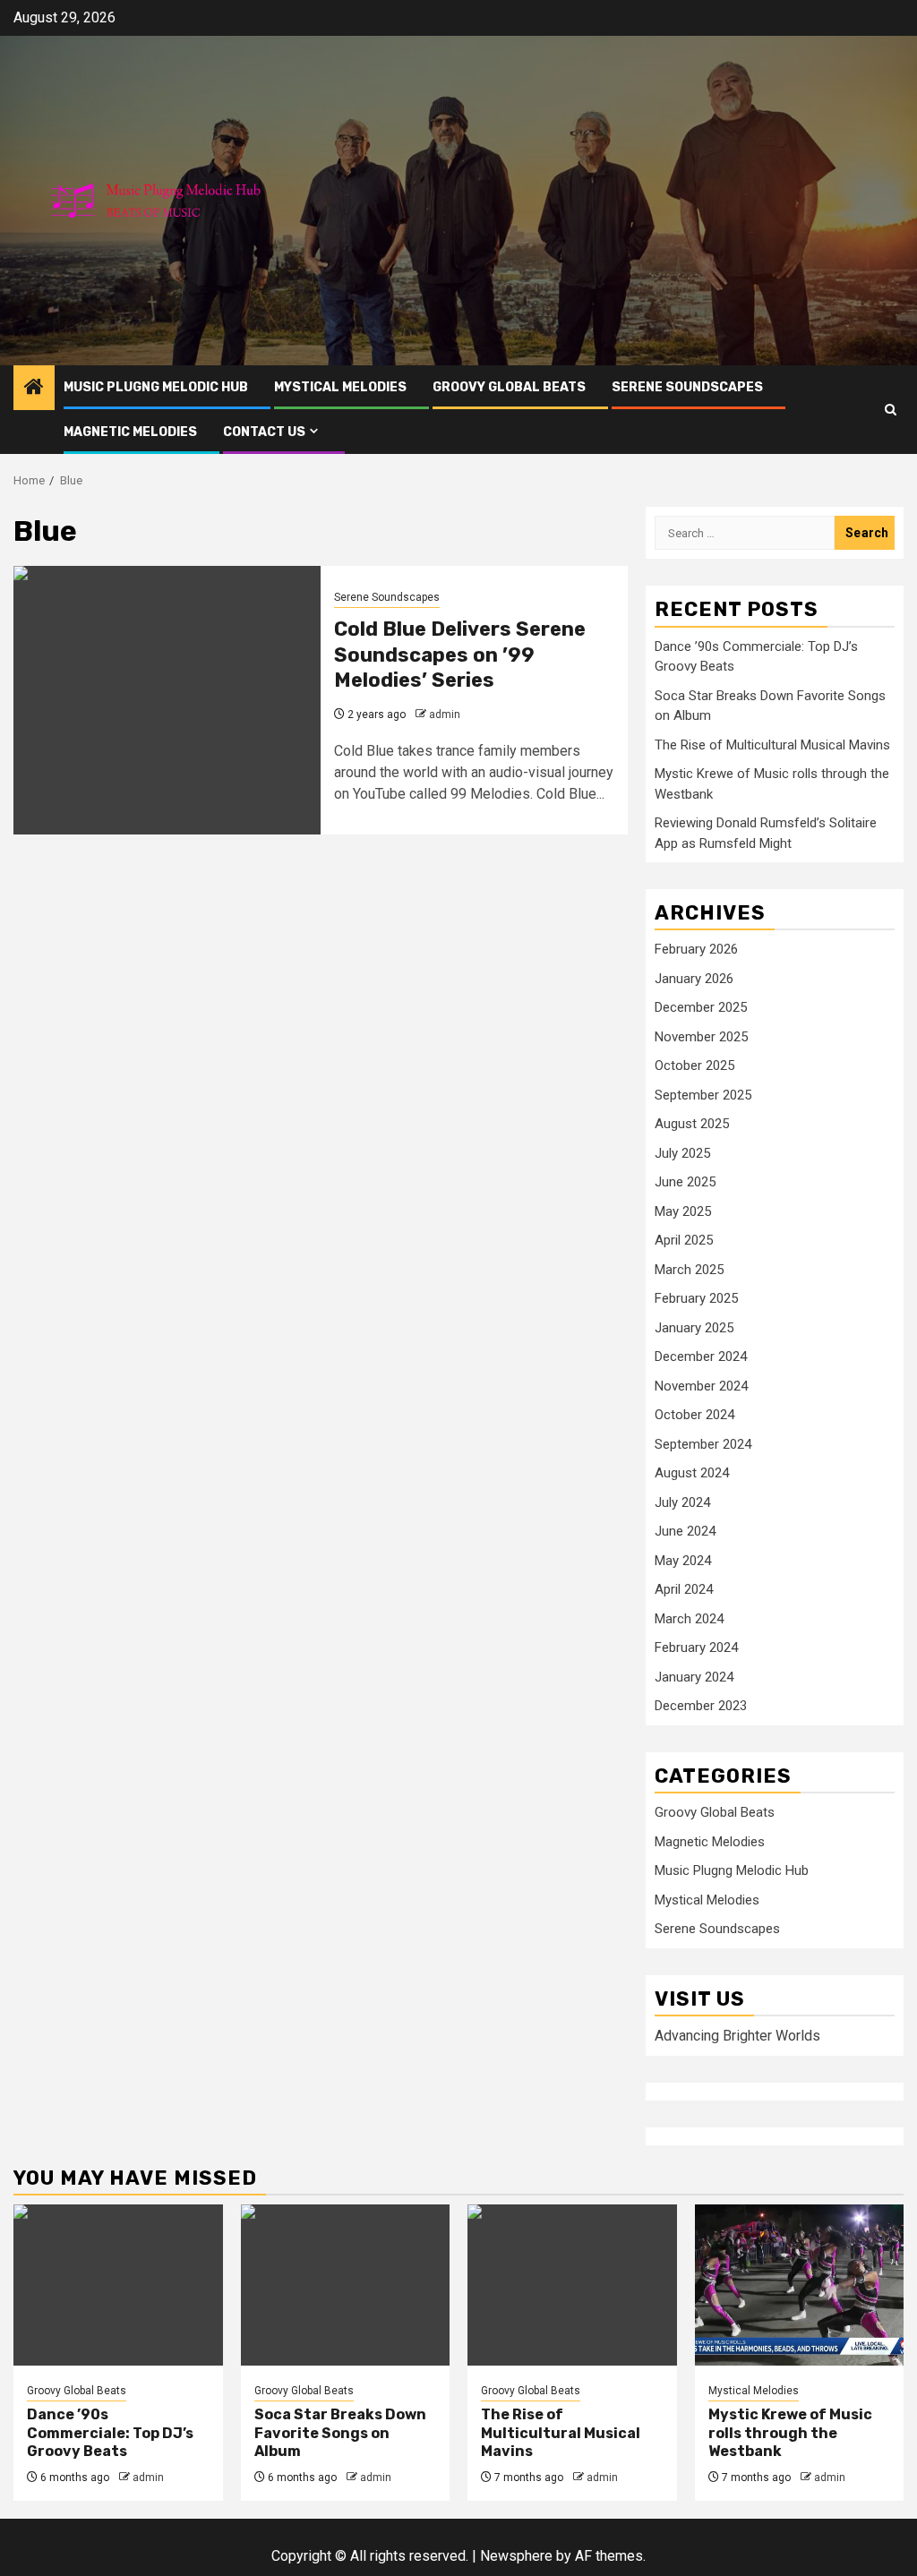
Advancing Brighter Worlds (737, 2036)
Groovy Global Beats (509, 387)
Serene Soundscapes (687, 387)
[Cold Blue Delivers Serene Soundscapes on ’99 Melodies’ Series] (167, 700)
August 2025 (692, 1124)
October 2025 (694, 1065)
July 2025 (682, 1153)
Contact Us (264, 432)
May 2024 (683, 1561)
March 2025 (689, 1270)
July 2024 (682, 1502)
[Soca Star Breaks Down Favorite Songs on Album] (346, 2285)
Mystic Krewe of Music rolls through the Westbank (790, 2433)
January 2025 (694, 1328)
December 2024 (701, 1356)
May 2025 (683, 1211)
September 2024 (703, 1444)
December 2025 (701, 1007)
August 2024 (692, 1473)
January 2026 (694, 979)
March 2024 (689, 1619)
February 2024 (696, 1647)
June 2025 (685, 1182)
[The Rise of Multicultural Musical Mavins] (572, 2285)
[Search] (891, 410)
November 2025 (701, 1037)
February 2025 (696, 1298)
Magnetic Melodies (130, 432)
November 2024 (701, 1386)
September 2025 (703, 1095)
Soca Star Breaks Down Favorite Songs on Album (340, 2433)
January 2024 (694, 1677)
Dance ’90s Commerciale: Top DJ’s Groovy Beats (110, 2433)
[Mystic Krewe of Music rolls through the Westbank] (800, 2285)
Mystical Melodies (340, 387)
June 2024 (685, 1531)
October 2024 (694, 1415)
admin (445, 715)
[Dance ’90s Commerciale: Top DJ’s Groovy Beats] (118, 2285)
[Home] (34, 389)
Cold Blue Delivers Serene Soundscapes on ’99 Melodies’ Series (460, 655)
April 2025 (684, 1240)
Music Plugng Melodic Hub (156, 387)
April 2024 (684, 1589)
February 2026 (696, 949)
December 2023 (701, 1706)
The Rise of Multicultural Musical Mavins (772, 745)
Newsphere (516, 2556)
